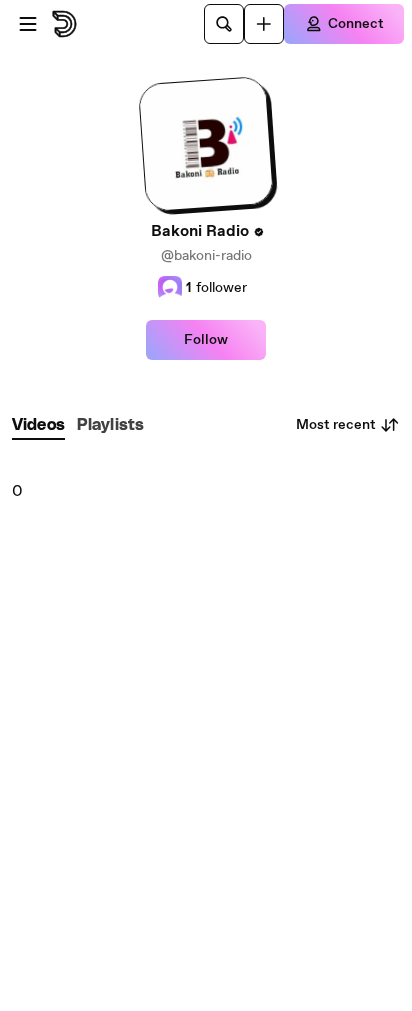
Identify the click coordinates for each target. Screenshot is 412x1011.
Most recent (336, 425)
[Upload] (264, 24)
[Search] (224, 24)
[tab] (38, 425)
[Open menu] (28, 24)
